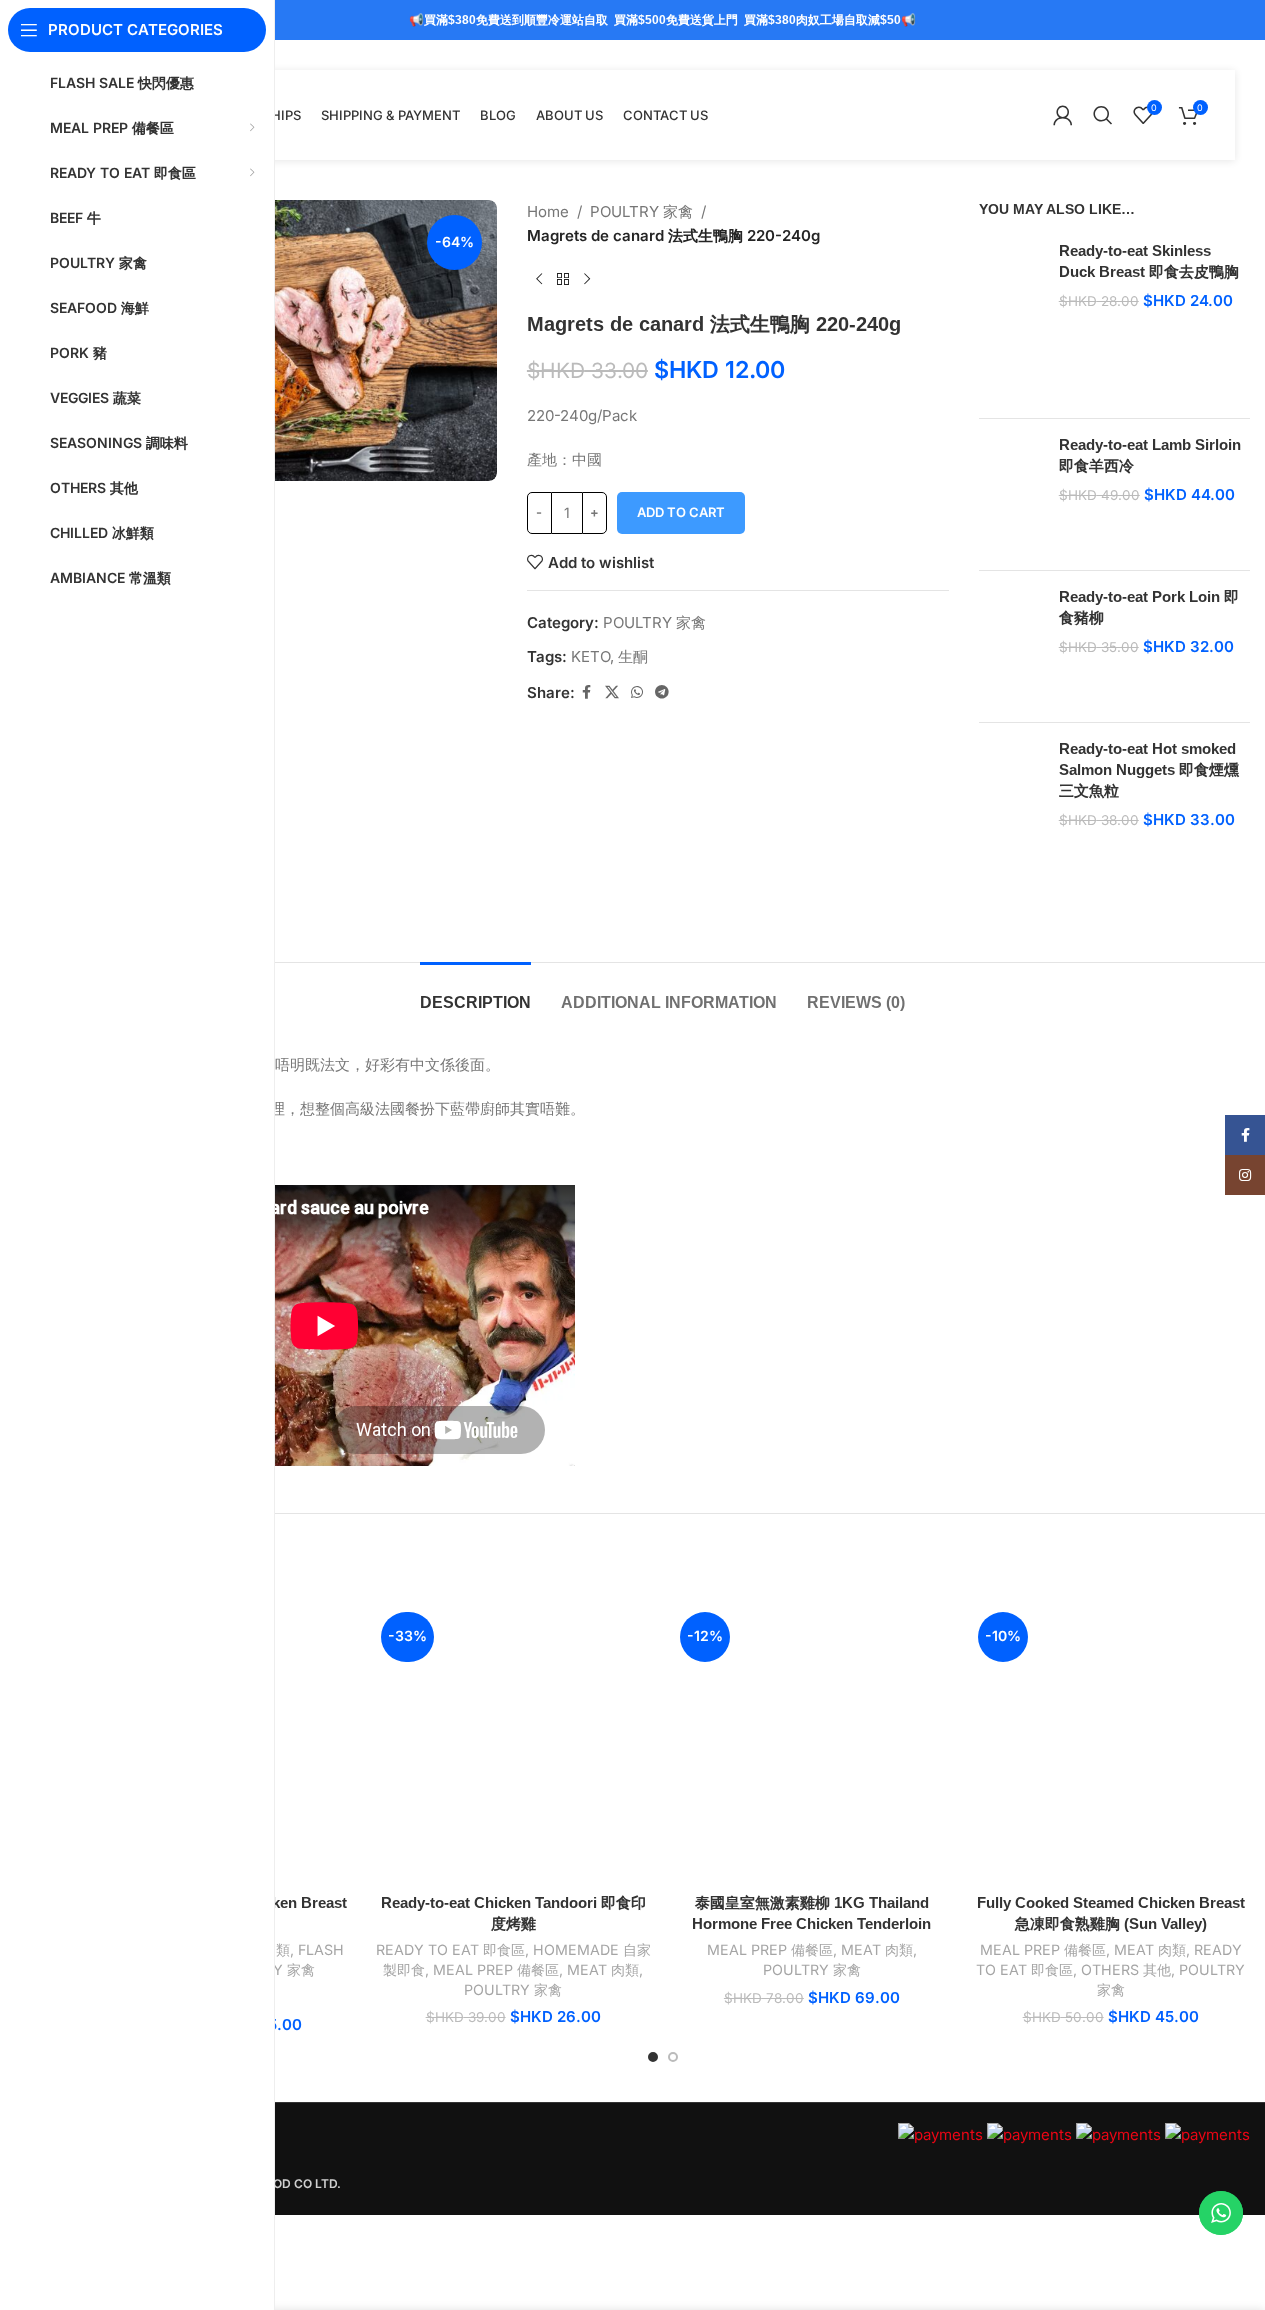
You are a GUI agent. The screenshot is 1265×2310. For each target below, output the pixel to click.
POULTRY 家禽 (641, 211)
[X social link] (612, 692)
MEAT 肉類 (603, 1969)
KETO (590, 656)
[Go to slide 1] (653, 2057)
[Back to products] (563, 280)
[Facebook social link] (587, 692)
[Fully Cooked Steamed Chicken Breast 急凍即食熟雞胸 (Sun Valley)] (1110, 1744)
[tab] (475, 992)
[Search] (1103, 115)
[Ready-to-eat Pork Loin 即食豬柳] (1011, 646)
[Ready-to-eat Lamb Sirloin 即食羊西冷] (1011, 494)
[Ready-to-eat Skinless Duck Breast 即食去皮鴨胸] (1011, 321)
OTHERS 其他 (1126, 1969)
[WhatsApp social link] (637, 692)
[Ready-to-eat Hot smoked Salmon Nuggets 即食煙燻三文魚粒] (1011, 830)
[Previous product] (539, 280)
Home (548, 211)
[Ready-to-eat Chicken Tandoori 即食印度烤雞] (513, 1744)
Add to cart (681, 512)
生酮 (633, 656)
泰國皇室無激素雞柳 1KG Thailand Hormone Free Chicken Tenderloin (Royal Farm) (811, 1923)
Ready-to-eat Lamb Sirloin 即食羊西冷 (1150, 455)
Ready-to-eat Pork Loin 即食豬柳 (1149, 607)
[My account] (1063, 115)
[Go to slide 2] (673, 2057)
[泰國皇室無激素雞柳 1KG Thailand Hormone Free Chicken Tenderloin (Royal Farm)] (812, 1744)
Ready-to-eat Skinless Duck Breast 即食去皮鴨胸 (1149, 261)
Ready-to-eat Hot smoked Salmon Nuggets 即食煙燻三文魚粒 (1149, 769)
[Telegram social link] (662, 692)
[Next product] (587, 280)
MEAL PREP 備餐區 (496, 1969)
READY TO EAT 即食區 (450, 1949)
